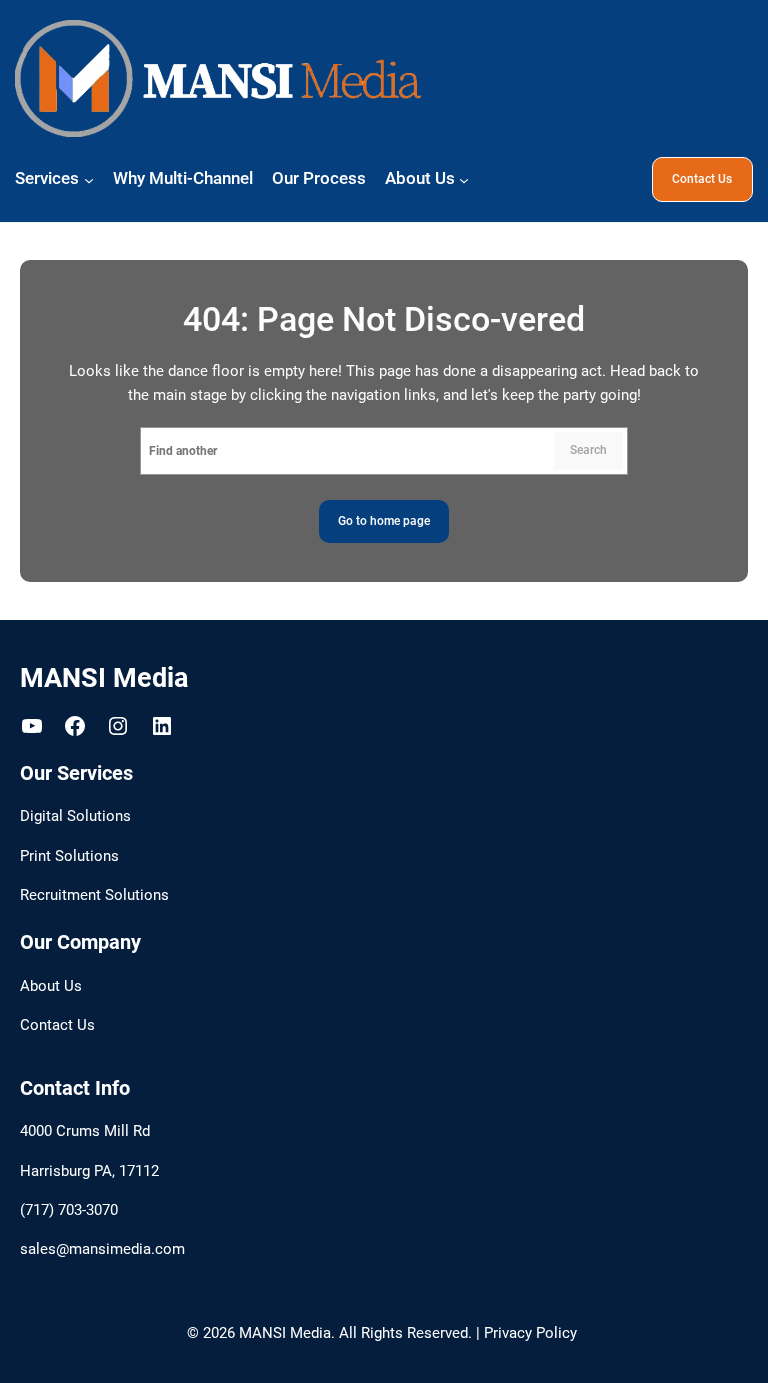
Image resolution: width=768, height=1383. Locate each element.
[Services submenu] (89, 179)
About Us (51, 986)
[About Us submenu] (464, 179)
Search (588, 450)
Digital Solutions (75, 816)
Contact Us (702, 179)
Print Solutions (69, 856)
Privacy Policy (530, 1333)
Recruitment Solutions (94, 895)
